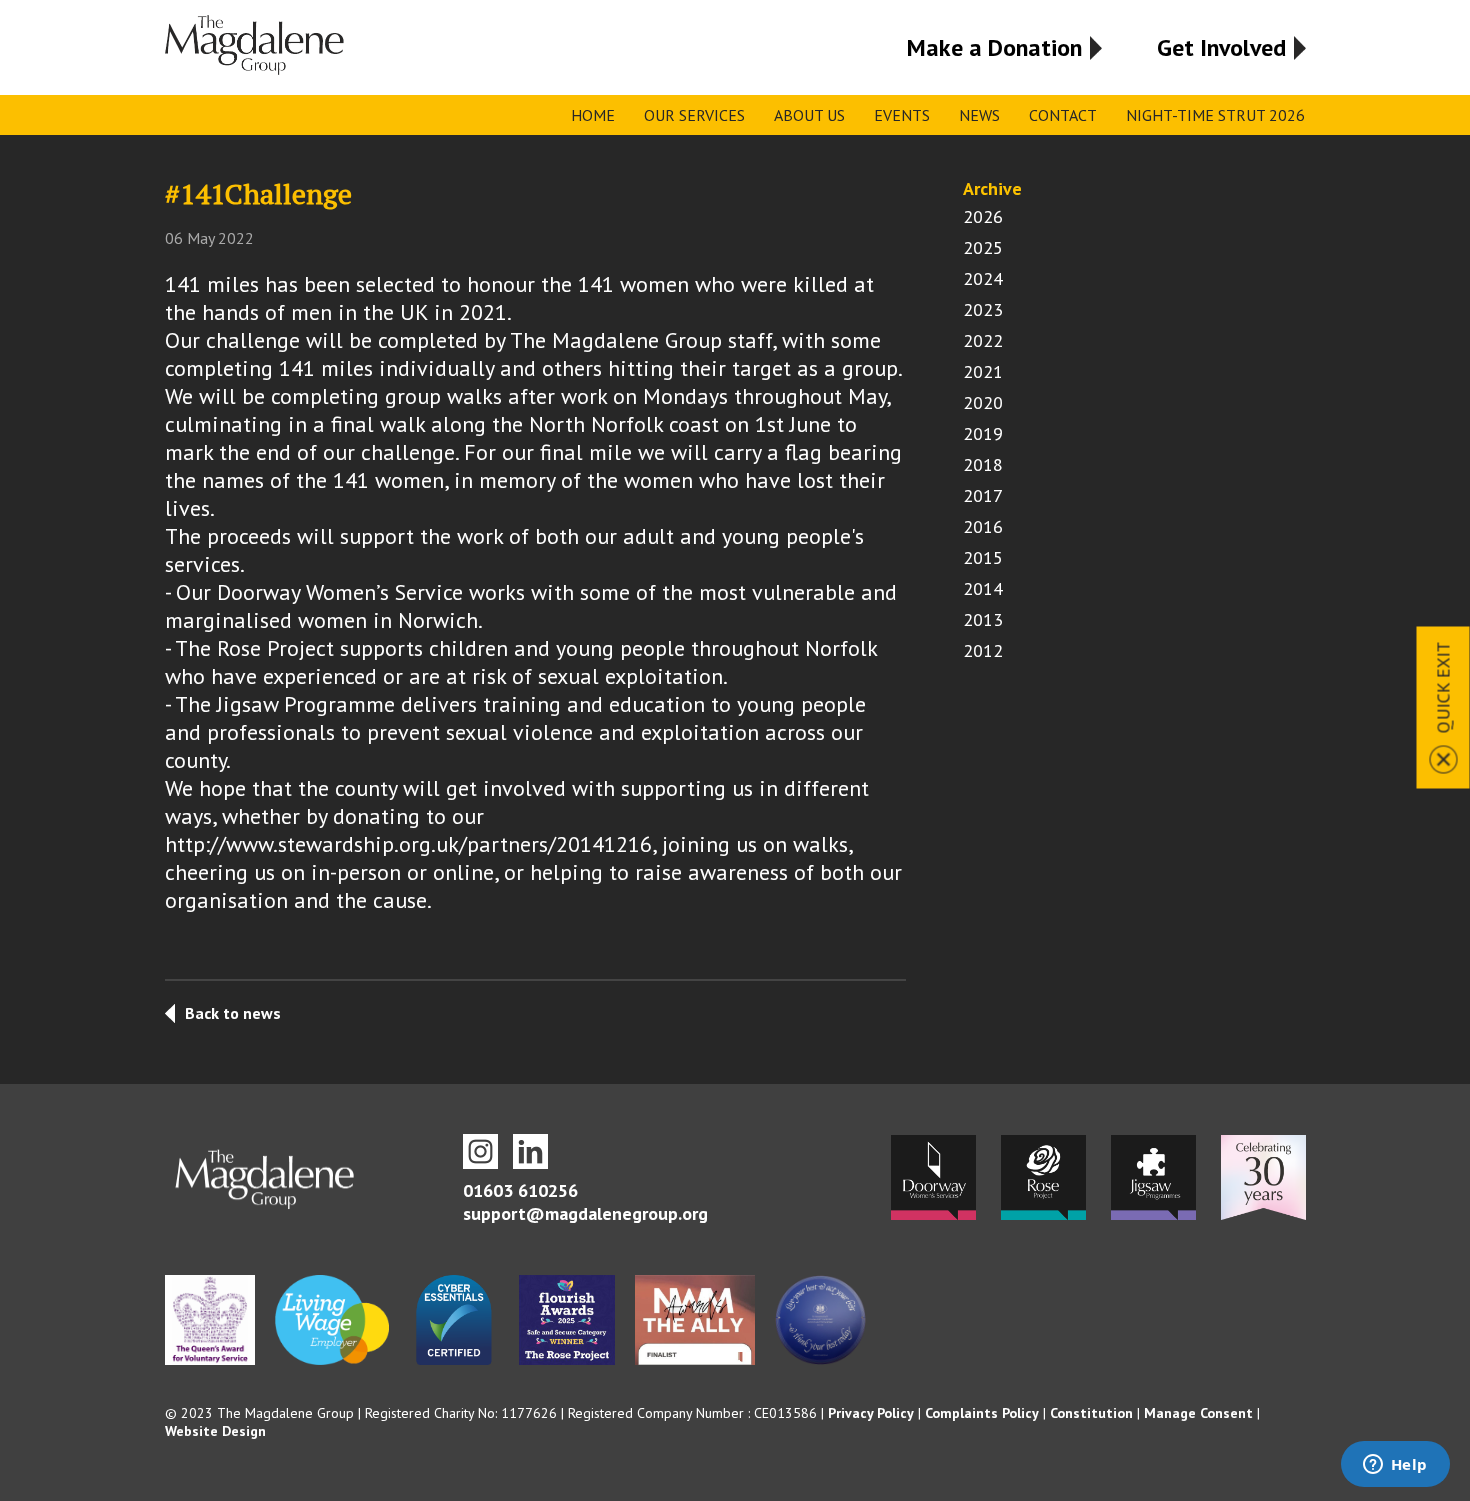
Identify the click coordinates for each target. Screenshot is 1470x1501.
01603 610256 (520, 1190)
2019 (983, 433)
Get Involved (1221, 47)
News (979, 115)
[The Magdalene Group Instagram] (480, 1151)
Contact (1063, 115)
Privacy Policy (871, 1413)
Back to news (233, 1013)
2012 (983, 650)
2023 (983, 309)
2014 (983, 588)
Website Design (215, 1431)
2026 (983, 216)
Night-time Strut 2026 (1215, 115)
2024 (983, 278)
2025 (983, 247)
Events (902, 115)
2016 (983, 526)
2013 (983, 619)
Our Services (694, 115)
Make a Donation (994, 47)
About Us (809, 115)
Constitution (1091, 1413)
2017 (983, 495)
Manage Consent (1198, 1413)
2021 (983, 371)
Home (593, 115)
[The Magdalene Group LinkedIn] (530, 1151)
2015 (983, 557)
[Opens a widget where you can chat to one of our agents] (1395, 1466)
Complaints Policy (982, 1413)
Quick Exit (1443, 687)
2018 (983, 464)
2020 (983, 402)
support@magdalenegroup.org (585, 1213)
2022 (983, 340)
